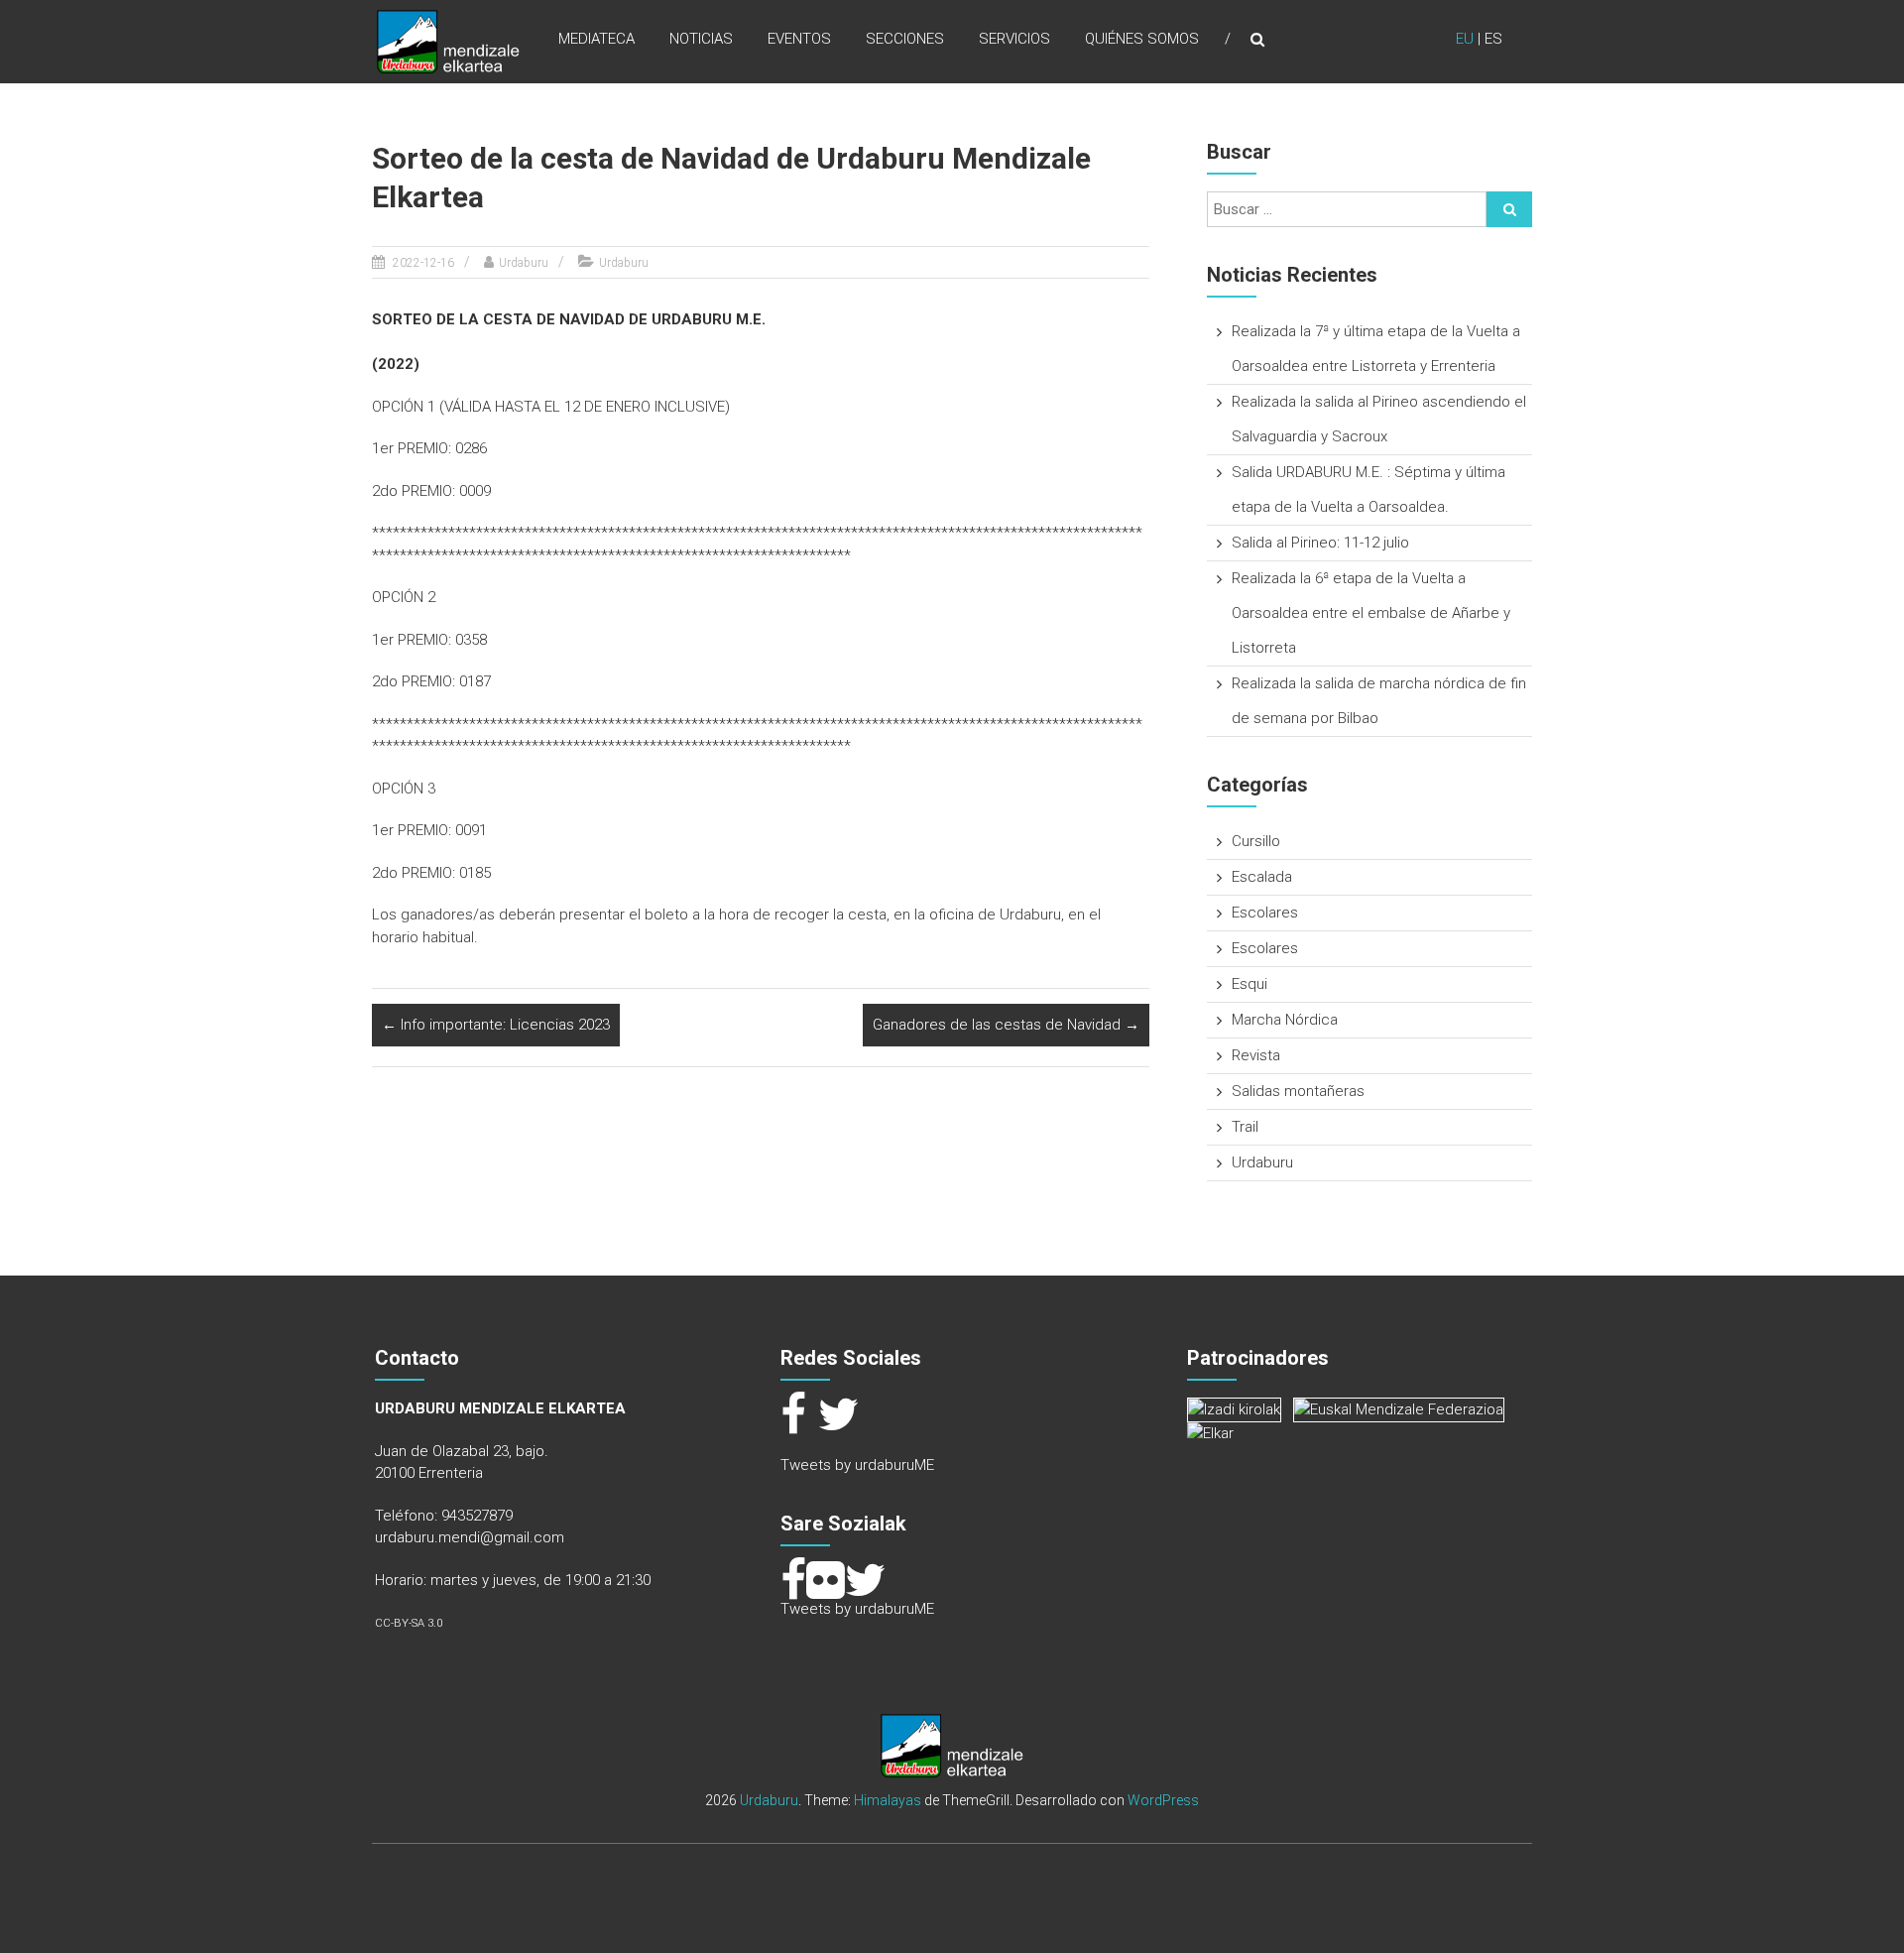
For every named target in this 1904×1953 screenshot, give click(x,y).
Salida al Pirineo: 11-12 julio (1320, 543)
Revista (1256, 1055)
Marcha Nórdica (1285, 1020)
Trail (1245, 1127)
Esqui (1249, 984)
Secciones (905, 39)
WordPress (1163, 1800)
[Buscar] (1509, 209)
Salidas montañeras (1298, 1091)
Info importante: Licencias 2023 (496, 1025)
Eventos (799, 39)
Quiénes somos (1142, 39)
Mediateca (596, 39)
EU (1465, 39)
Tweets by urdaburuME (857, 1465)
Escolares (1265, 913)
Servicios (1014, 39)
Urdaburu (524, 263)
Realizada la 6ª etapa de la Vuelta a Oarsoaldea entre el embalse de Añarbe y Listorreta (1371, 613)
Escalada (1262, 877)
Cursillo (1256, 841)
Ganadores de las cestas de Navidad (1006, 1025)
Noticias (701, 39)
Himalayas (888, 1800)
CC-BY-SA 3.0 (409, 1623)
